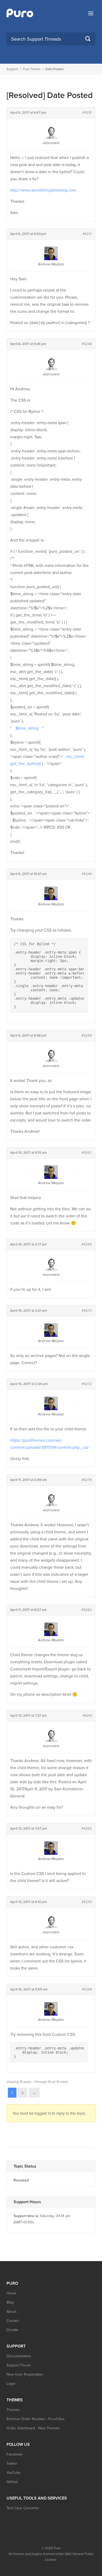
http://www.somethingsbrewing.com (43, 190)
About (11, 2312)
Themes (13, 2410)
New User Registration (25, 2374)
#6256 (87, 1036)
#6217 (87, 234)
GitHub (12, 2482)
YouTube (13, 2473)
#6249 (87, 874)
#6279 (87, 1480)
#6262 (87, 1153)
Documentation (19, 2356)
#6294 (87, 1989)
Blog (10, 2302)
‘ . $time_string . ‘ (27, 728)
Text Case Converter (23, 2508)
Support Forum (19, 2365)
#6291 (87, 1716)
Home (11, 2293)
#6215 (87, 113)
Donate (12, 2330)
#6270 (87, 1311)
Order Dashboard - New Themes (33, 2428)
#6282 (87, 1610)
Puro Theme (32, 69)
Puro (57, 2548)
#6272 (87, 1384)
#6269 (87, 1244)
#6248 (87, 344)
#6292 (87, 1829)
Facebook (15, 2454)
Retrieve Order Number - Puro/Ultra (35, 2419)
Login (11, 2384)
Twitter (12, 2463)
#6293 (87, 1902)
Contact (13, 2321)
